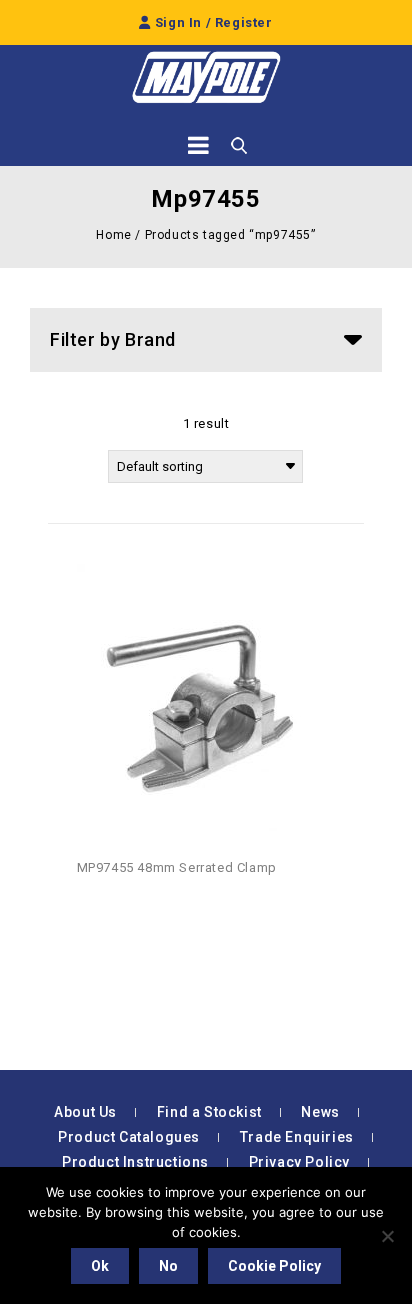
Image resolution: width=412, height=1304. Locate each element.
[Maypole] (206, 77)
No (168, 1266)
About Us (85, 1112)
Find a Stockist (209, 1112)
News (320, 1112)
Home (113, 235)
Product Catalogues (129, 1137)
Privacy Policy (299, 1162)
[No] (387, 1236)
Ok (100, 1266)
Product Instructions (135, 1162)
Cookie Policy (274, 1266)
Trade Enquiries (297, 1137)
